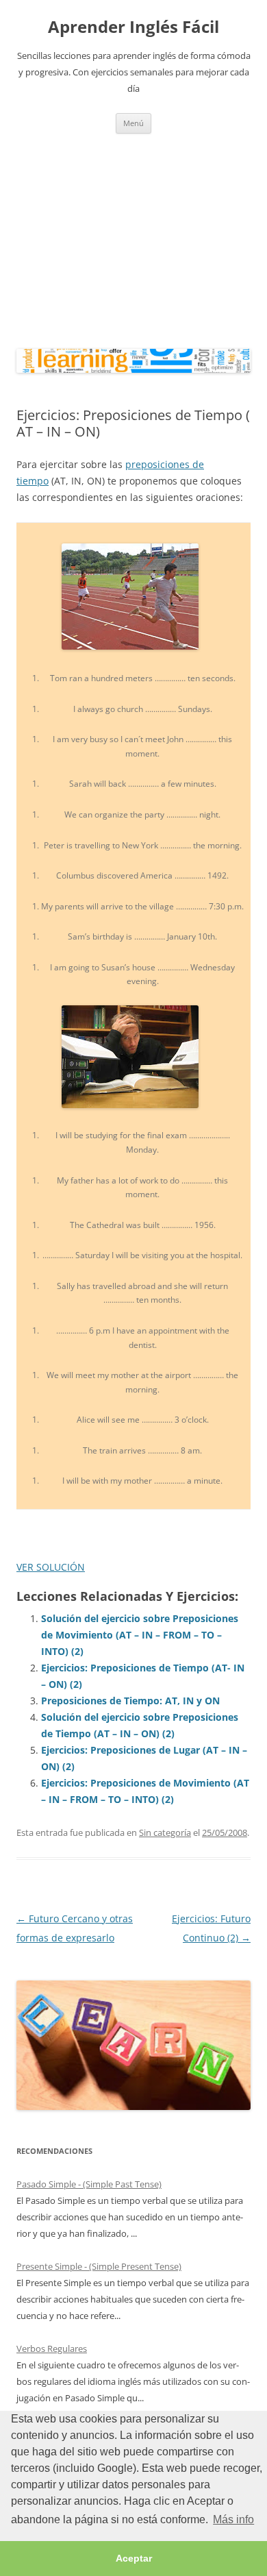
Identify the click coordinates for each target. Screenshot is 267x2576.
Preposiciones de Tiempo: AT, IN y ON (130, 1701)
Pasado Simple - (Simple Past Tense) (89, 2184)
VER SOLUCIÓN (51, 1567)
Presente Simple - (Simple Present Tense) (99, 2266)
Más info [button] (233, 2519)
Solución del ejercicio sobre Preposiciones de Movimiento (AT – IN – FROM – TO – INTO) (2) (140, 1635)
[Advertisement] (133, 238)
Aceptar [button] (134, 2558)
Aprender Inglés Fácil (133, 27)
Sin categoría (165, 1832)
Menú (133, 123)
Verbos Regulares (52, 2348)
